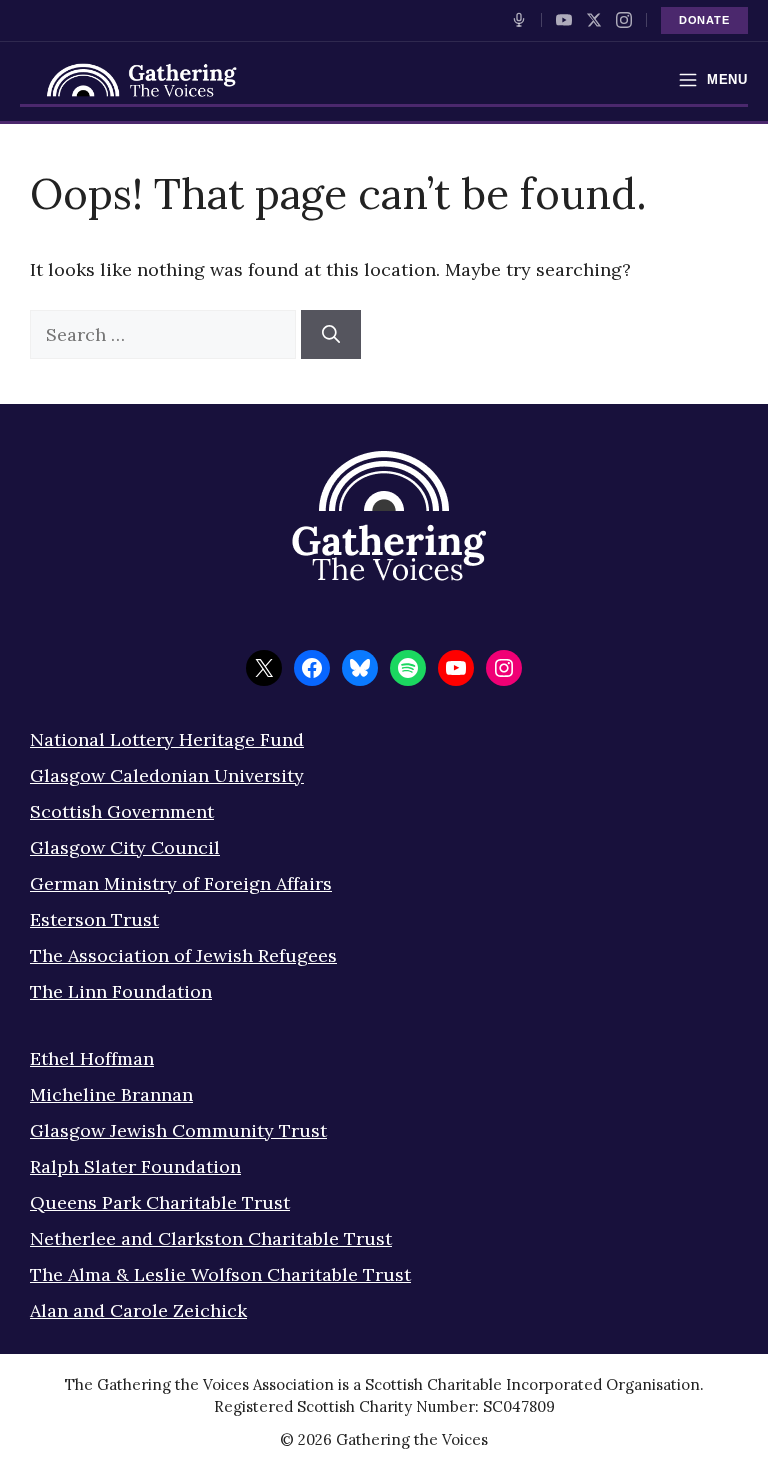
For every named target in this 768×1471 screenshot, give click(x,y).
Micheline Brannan (111, 1094)
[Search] (331, 334)
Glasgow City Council (125, 847)
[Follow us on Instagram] (624, 20)
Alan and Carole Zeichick (138, 1310)
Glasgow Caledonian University (167, 775)
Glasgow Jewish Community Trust (178, 1130)
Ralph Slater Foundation (135, 1166)
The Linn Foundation (121, 991)
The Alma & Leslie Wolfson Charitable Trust (220, 1274)
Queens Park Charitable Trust (160, 1202)
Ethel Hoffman (92, 1058)
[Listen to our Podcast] (519, 20)
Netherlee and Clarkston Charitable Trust (211, 1238)
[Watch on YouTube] (564, 20)
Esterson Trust (94, 919)
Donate (704, 20)
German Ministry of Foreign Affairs (181, 883)
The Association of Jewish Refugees (183, 955)
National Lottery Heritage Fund (167, 739)
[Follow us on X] (594, 20)
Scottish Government (122, 811)
